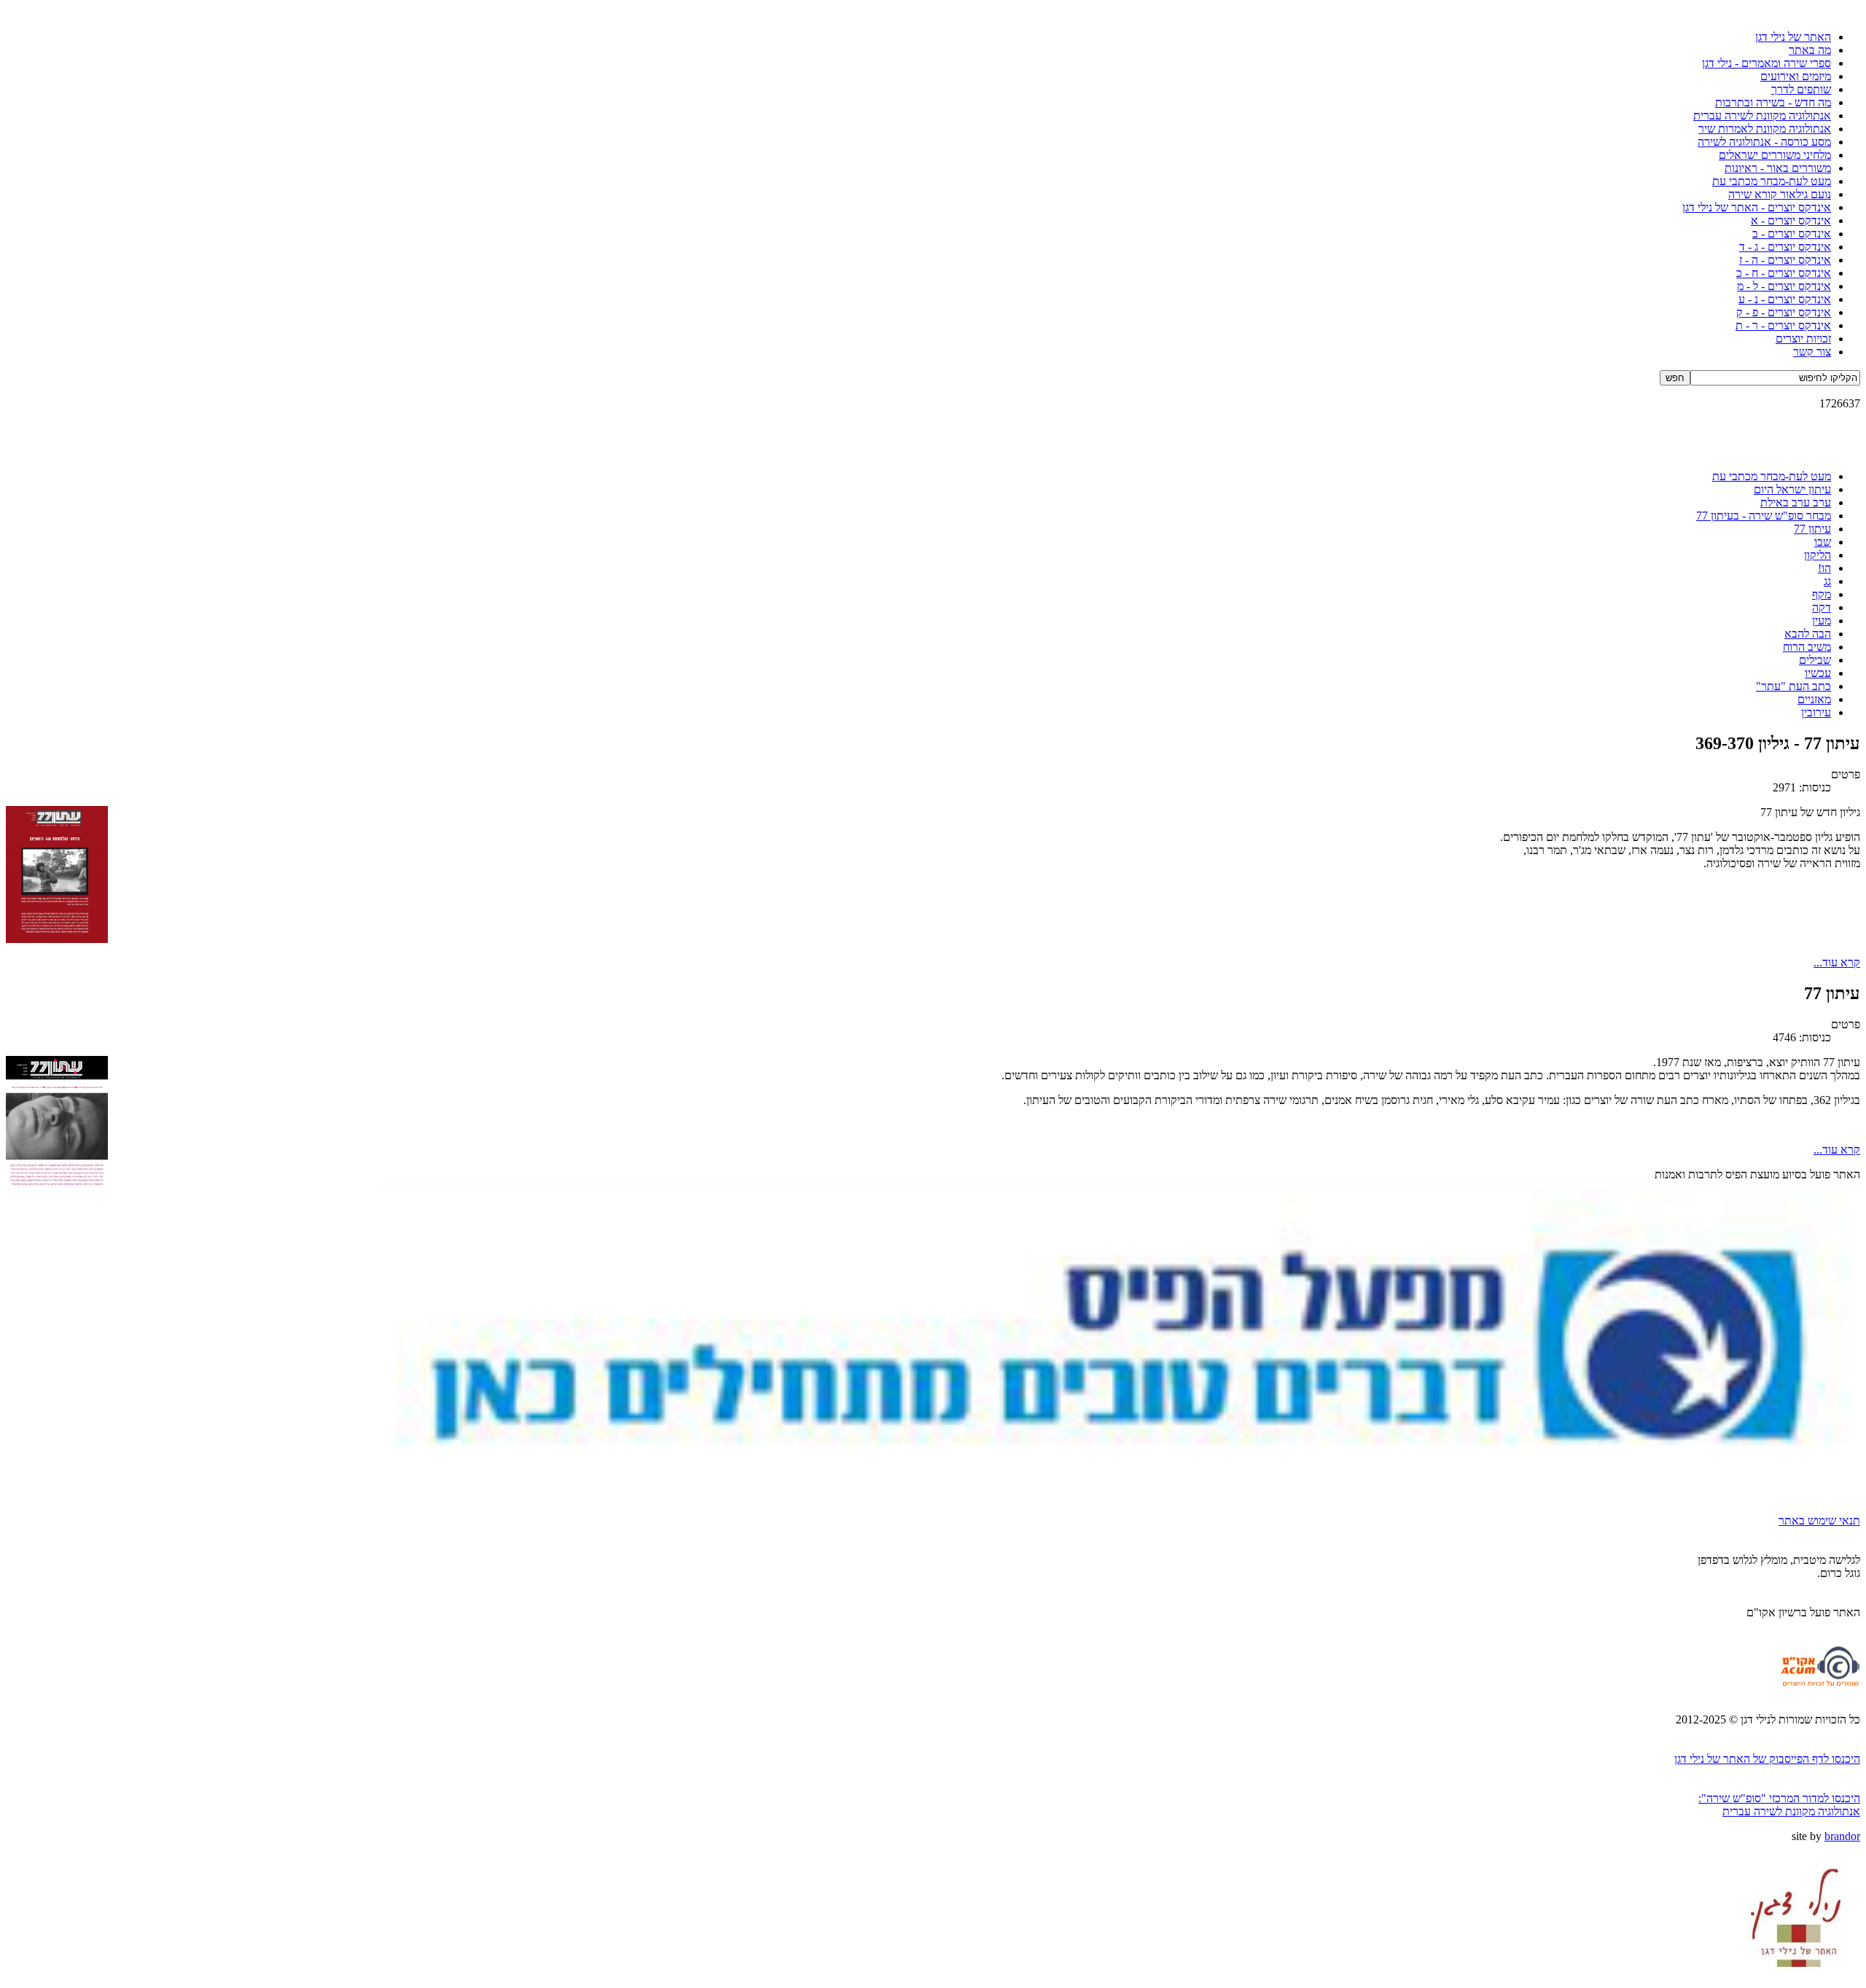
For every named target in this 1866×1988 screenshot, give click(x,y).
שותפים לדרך (1801, 89)
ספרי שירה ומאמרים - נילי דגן (1767, 63)
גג (1827, 581)
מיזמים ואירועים (1796, 76)
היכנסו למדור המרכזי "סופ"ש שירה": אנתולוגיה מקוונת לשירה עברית (1779, 1805)
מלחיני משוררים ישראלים (1775, 155)
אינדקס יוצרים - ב (1792, 234)
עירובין (1816, 712)
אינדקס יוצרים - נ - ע (1785, 299)
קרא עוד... (1837, 962)
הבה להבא (1808, 634)
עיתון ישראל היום (1792, 489)
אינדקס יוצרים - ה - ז (1785, 260)
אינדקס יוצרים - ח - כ (1784, 273)
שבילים (1815, 660)
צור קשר (1812, 352)
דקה (1822, 607)
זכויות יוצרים (1803, 338)
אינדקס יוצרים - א (1791, 220)
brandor (1842, 1836)
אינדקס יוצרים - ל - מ (1784, 286)
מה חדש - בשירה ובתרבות (1773, 102)
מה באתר (1810, 50)
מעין (1822, 621)
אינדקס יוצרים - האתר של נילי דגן (1757, 207)
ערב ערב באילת (1796, 502)
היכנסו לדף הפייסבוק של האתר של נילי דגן (1767, 1759)
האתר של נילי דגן (1793, 37)
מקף (1822, 594)
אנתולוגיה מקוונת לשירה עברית (1762, 116)
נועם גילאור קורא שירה (1780, 194)
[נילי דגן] (1796, 1978)
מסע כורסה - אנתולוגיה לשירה (1764, 142)
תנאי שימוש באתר (1819, 1521)
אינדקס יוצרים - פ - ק (1784, 312)
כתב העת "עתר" (1793, 686)
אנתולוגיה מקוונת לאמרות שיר (1765, 129)
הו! (1824, 568)
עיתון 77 (1812, 529)
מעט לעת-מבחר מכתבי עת (1772, 181)
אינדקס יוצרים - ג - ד (1785, 247)
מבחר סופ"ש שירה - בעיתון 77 (1764, 516)
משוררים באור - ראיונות (1778, 168)
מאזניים (1814, 699)
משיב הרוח (1807, 647)
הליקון (1818, 555)
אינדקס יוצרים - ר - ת (1783, 325)
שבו (1823, 542)
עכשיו (1818, 673)
